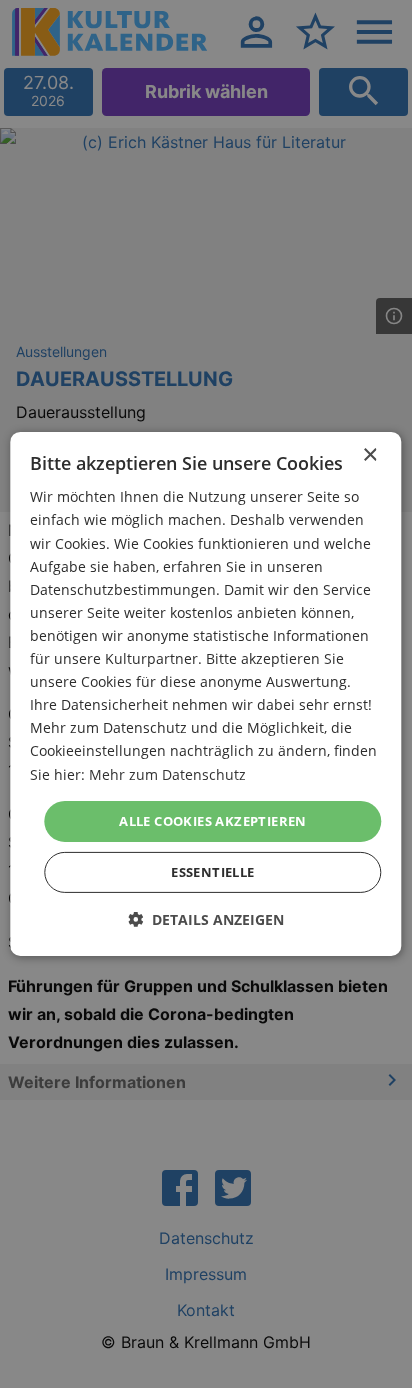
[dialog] (205, 694)
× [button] (369, 455)
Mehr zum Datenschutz (167, 773)
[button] (206, 919)
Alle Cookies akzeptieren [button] (213, 821)
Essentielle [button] (212, 872)
